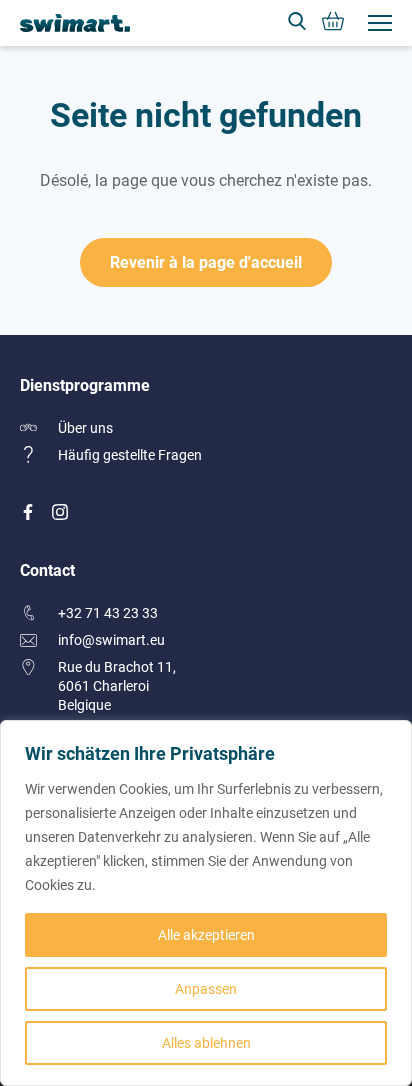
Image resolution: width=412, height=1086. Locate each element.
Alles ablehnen (206, 1042)
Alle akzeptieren (206, 934)
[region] (206, 903)
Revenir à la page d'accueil (206, 261)
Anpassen (206, 988)
